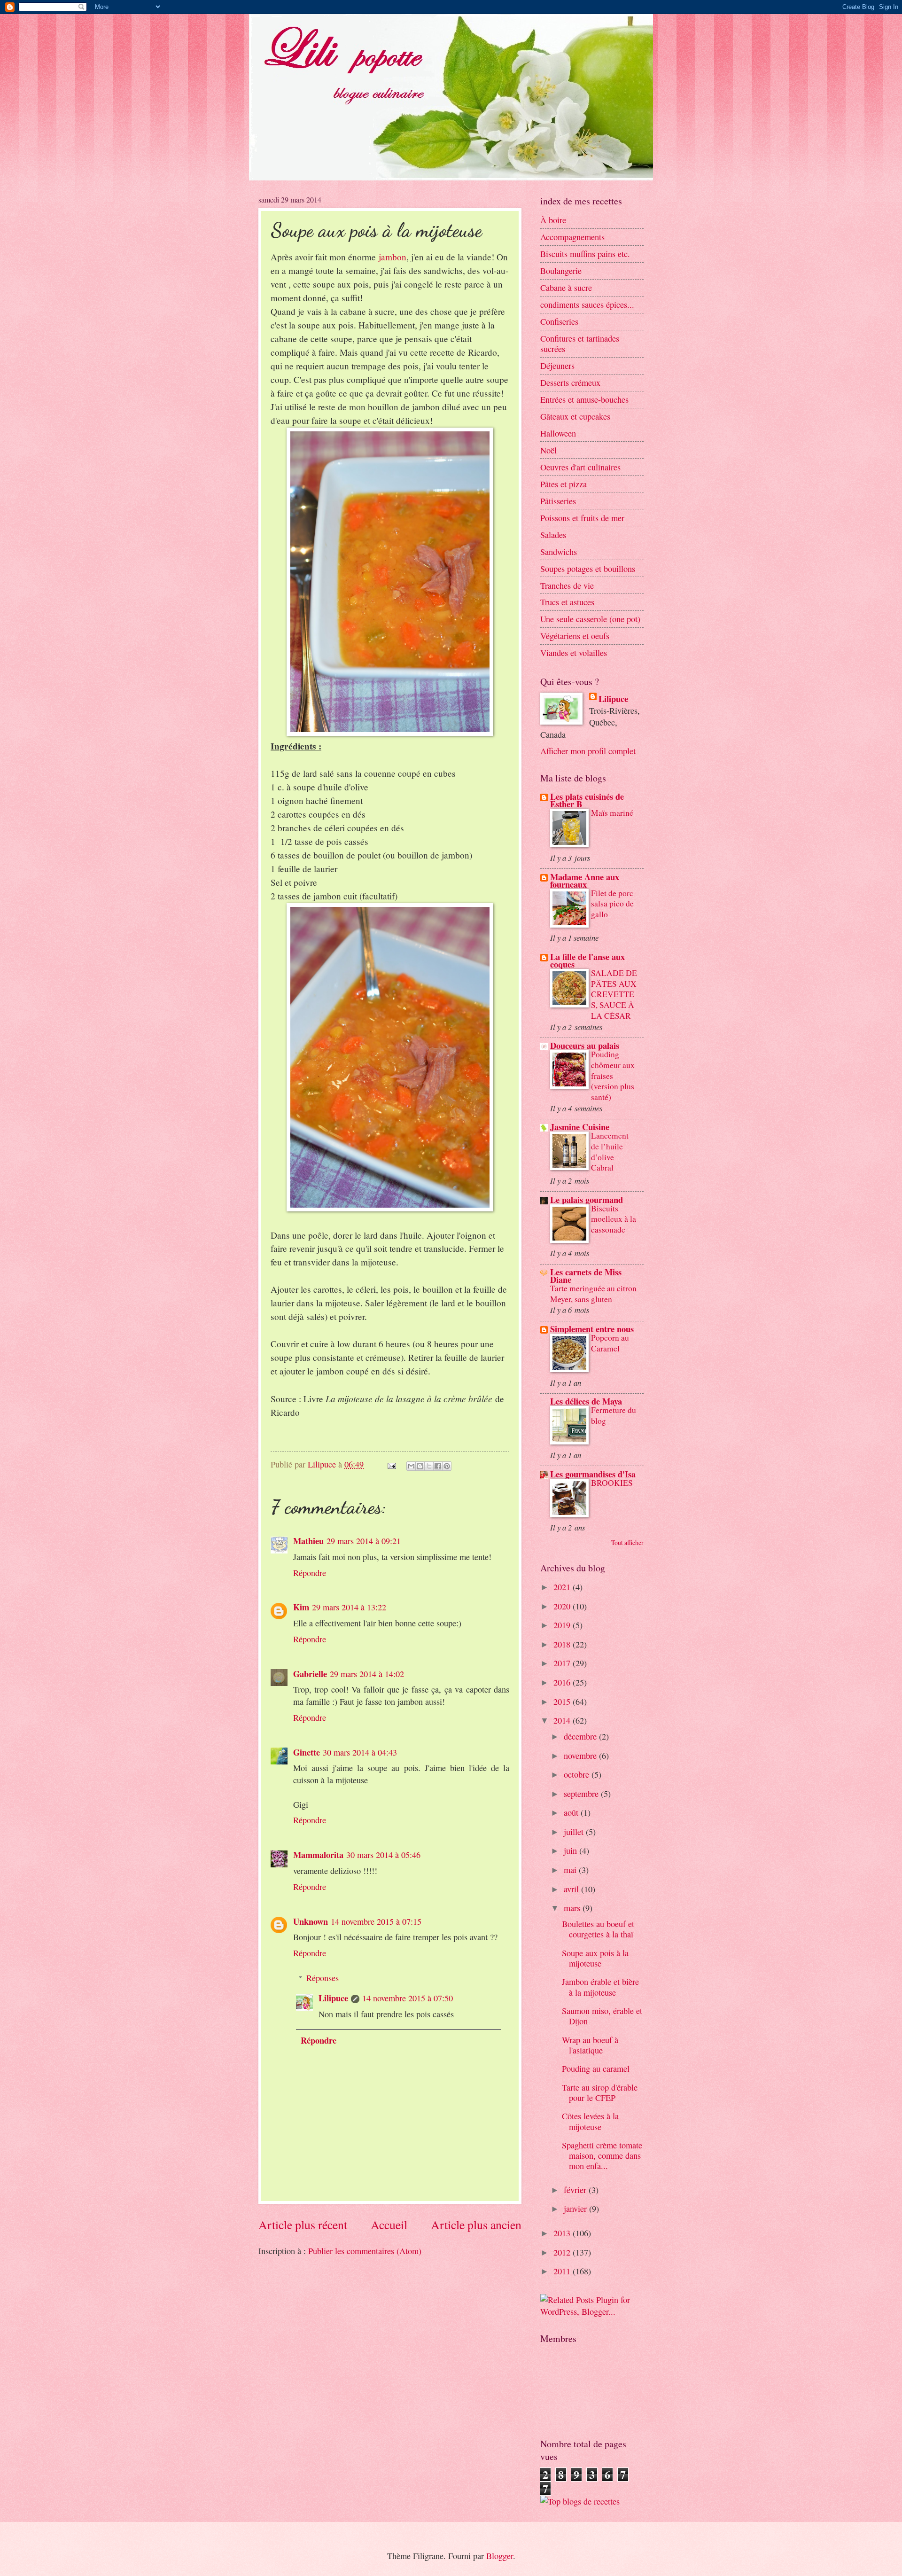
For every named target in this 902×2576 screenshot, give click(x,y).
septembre (582, 1794)
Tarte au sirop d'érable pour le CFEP (600, 2092)
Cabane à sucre (566, 288)
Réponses (323, 1978)
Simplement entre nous (592, 1329)
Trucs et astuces (567, 602)
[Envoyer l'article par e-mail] (391, 1464)
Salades (553, 535)
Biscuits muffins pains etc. (585, 254)
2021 (563, 1587)
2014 (563, 1720)
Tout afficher (627, 1542)
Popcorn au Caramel (610, 1343)
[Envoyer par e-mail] (411, 1466)
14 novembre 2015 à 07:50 (408, 1998)
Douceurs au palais (585, 1045)
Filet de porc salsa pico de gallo (612, 904)
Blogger (500, 2556)
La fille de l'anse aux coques (587, 960)
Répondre (310, 1573)
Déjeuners (557, 366)
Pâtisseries (558, 501)
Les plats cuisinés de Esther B (587, 800)
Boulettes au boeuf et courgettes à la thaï (598, 1929)
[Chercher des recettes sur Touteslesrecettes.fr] (580, 2501)
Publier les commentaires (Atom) (365, 2251)
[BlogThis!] (420, 1466)
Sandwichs (559, 552)
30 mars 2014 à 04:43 (360, 1752)
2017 (563, 1663)
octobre (578, 1774)
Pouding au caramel (596, 2069)
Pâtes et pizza (564, 484)
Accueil (389, 2225)
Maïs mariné (612, 813)
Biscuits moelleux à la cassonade (614, 1219)
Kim (301, 1607)
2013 (563, 2233)
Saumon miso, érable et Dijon (602, 2016)
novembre (581, 1756)
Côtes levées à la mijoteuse (590, 2121)
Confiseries (559, 321)
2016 (563, 1682)
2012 (563, 2252)
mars (573, 1908)
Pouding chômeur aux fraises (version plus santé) (613, 1076)
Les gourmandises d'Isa (593, 1474)
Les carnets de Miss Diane (586, 1276)
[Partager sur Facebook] (438, 1466)
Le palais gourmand (587, 1199)
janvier (576, 2209)
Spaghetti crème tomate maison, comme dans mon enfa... (602, 2155)
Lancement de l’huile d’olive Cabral (610, 1151)
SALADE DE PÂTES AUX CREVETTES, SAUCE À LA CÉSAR (614, 994)
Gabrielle (310, 1674)
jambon (393, 257)
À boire (553, 220)
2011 (563, 2271)
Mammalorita (318, 1854)
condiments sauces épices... (587, 304)
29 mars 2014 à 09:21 (364, 1541)
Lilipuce (333, 1998)
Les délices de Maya (586, 1401)
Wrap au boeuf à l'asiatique (590, 2045)
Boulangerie (561, 271)
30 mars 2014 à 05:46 (383, 1855)
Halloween (558, 433)
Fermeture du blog (614, 1415)
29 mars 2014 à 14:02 (367, 1674)
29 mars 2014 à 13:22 (349, 1607)
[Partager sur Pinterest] (447, 1466)
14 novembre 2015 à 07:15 (376, 1921)
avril (572, 1889)
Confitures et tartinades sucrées (580, 343)
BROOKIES (612, 1483)
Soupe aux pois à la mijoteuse (595, 1958)
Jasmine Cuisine (580, 1127)
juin (572, 1850)
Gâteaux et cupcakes (575, 416)
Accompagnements (572, 237)
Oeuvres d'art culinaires (580, 467)
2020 (563, 1606)
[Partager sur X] (429, 1466)
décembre (581, 1736)
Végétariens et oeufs (575, 636)
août (572, 1812)
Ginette (307, 1752)
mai (571, 1870)
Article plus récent (303, 2225)
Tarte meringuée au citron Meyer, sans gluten (593, 1294)
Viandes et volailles (574, 653)
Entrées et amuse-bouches (584, 399)
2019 (563, 1625)
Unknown (311, 1921)
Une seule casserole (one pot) (590, 619)
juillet (575, 1832)
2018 (563, 1644)
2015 (563, 1702)
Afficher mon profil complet (588, 751)
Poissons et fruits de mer (582, 518)
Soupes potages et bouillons (588, 569)
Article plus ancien (476, 2225)
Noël (548, 450)
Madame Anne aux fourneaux (585, 880)
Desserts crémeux (570, 382)
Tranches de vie (567, 585)
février (576, 2190)
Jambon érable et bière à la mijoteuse (600, 1987)
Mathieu (308, 1541)
